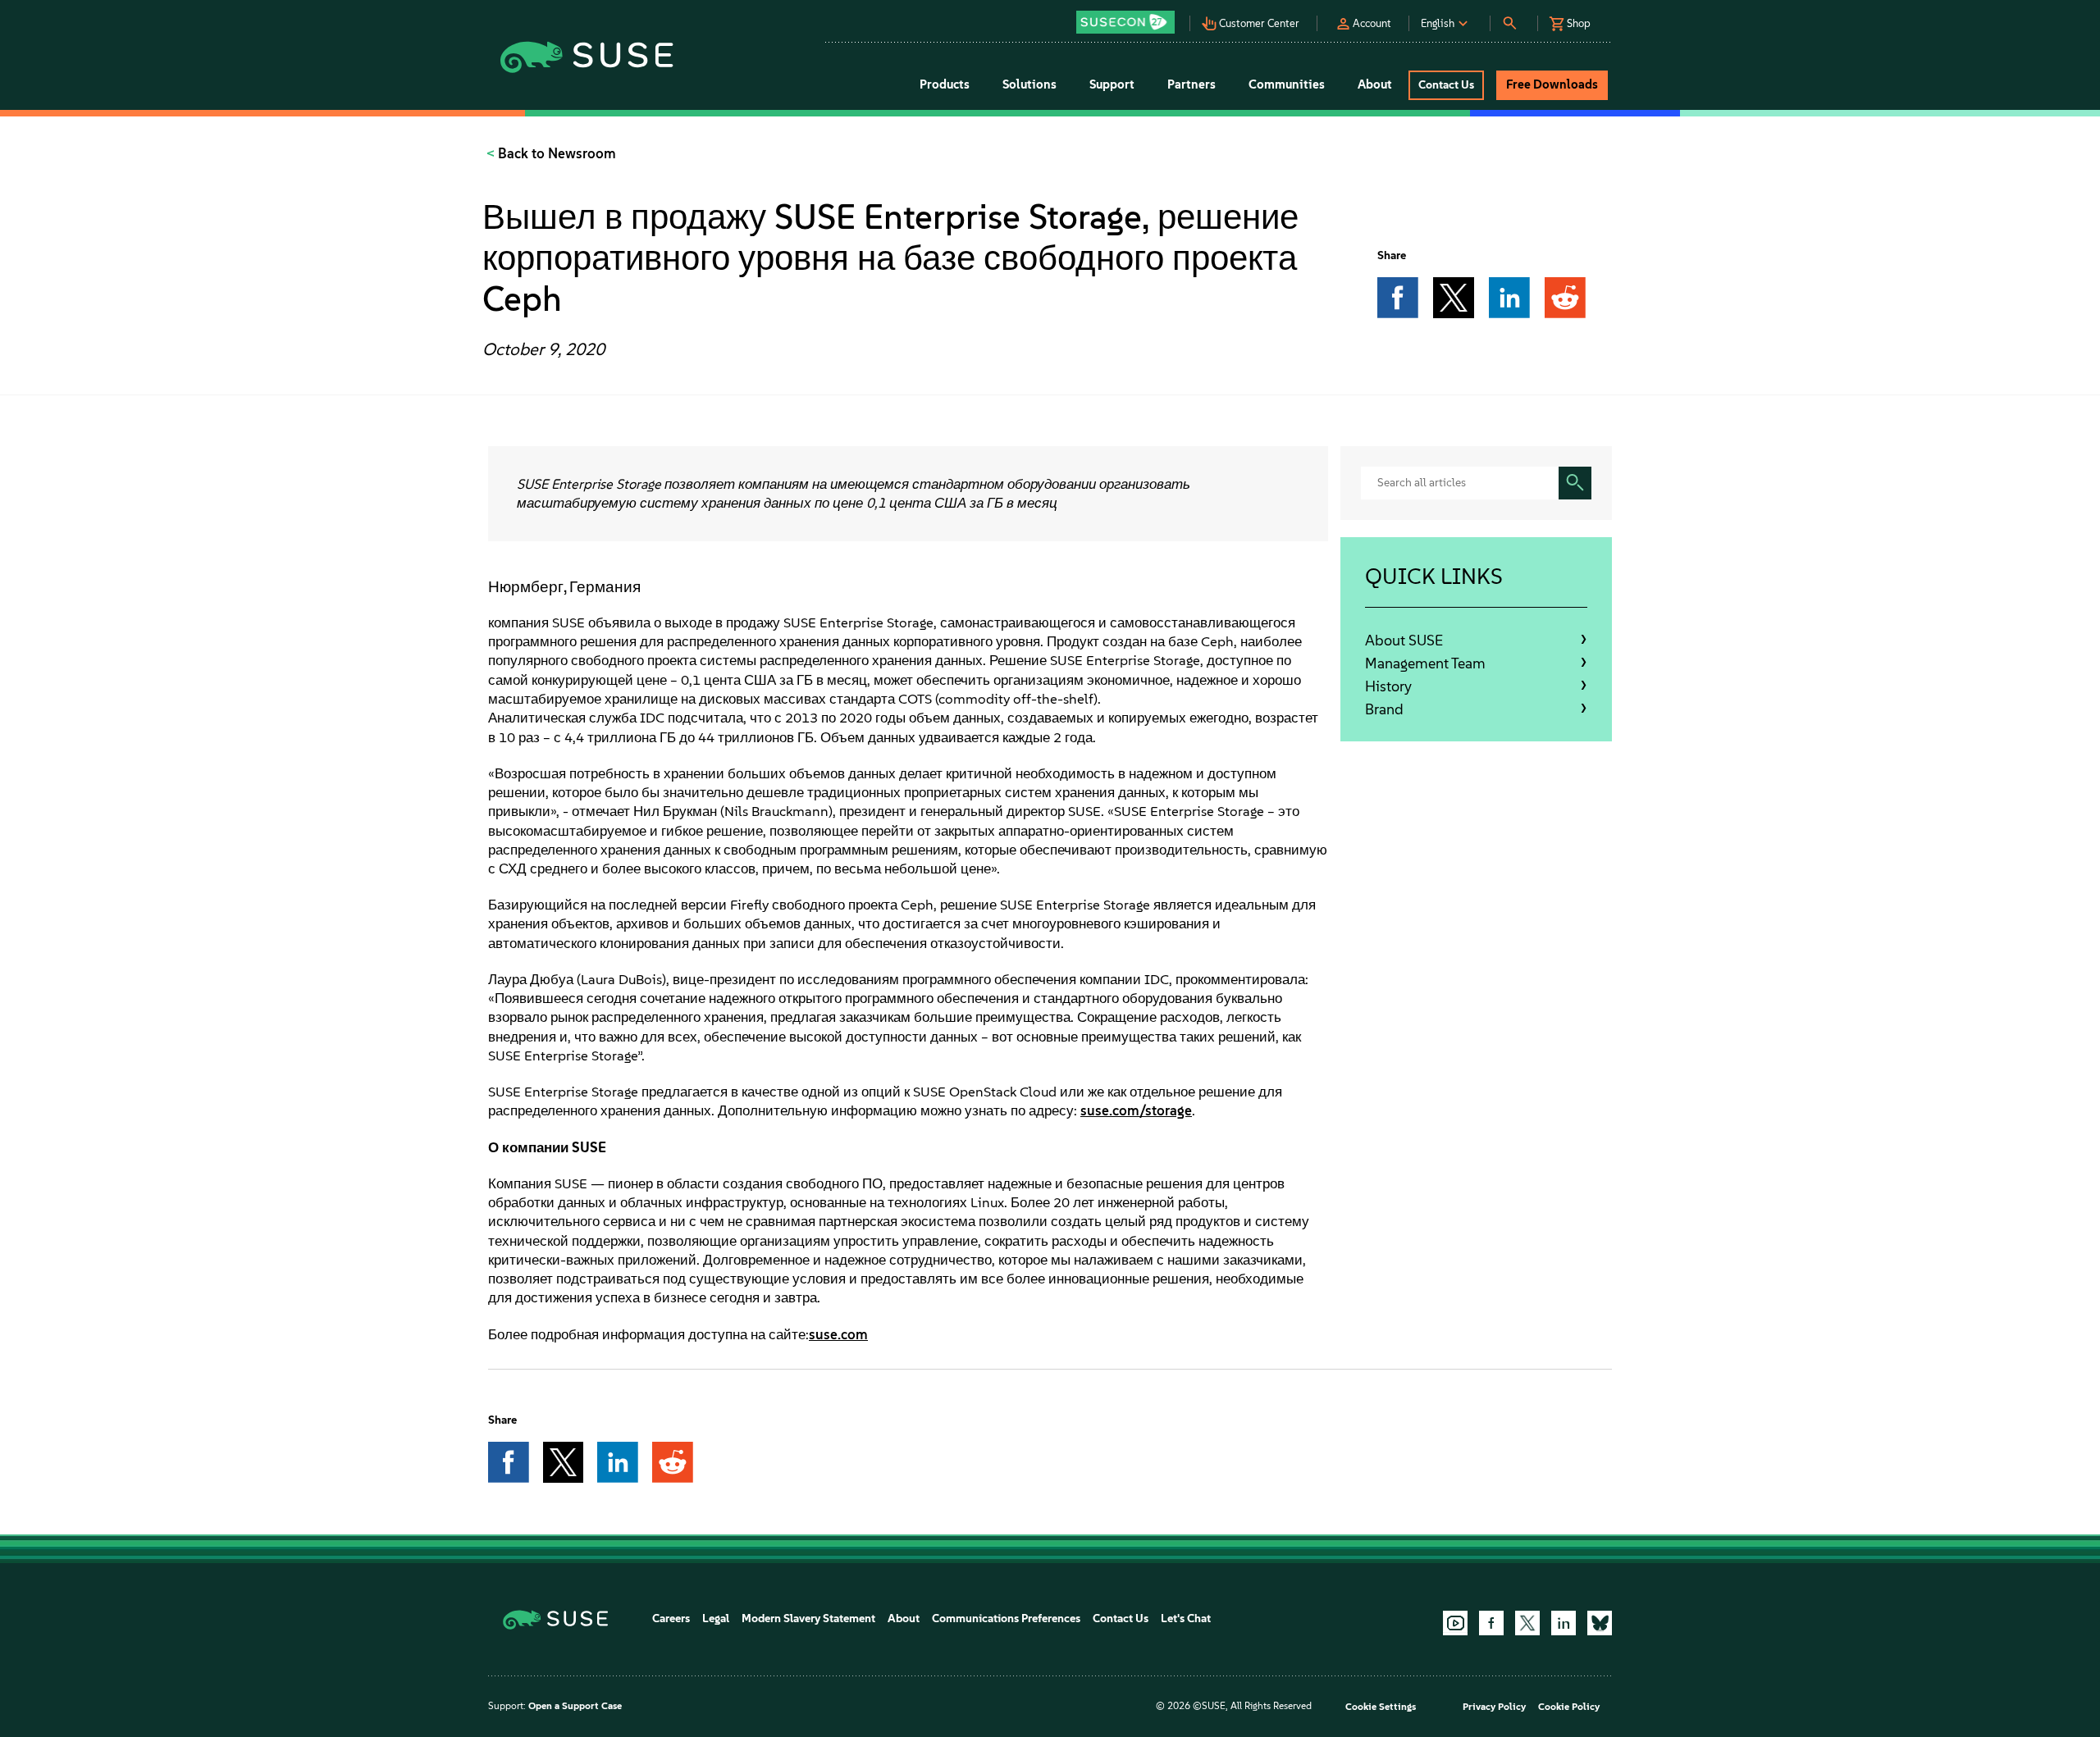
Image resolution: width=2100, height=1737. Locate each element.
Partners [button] (1192, 84)
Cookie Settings (1381, 1707)
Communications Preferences (1006, 1618)
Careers (671, 1618)
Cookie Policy (1569, 1707)
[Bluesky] (1600, 1623)
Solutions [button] (1029, 84)
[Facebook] (1491, 1623)
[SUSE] (562, 1618)
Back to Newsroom (555, 153)
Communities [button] (1287, 84)
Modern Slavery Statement (808, 1618)
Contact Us (1121, 1618)
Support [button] (1112, 84)
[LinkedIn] (1564, 1623)
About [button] (1375, 84)
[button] (1130, 17)
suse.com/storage (1136, 1110)
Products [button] (945, 84)
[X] (1527, 1623)
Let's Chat (1186, 1618)
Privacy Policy (1494, 1707)
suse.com (838, 1334)
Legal (716, 1618)
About (904, 1618)
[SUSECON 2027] (1125, 22)
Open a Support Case (575, 1706)
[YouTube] (1455, 1623)
